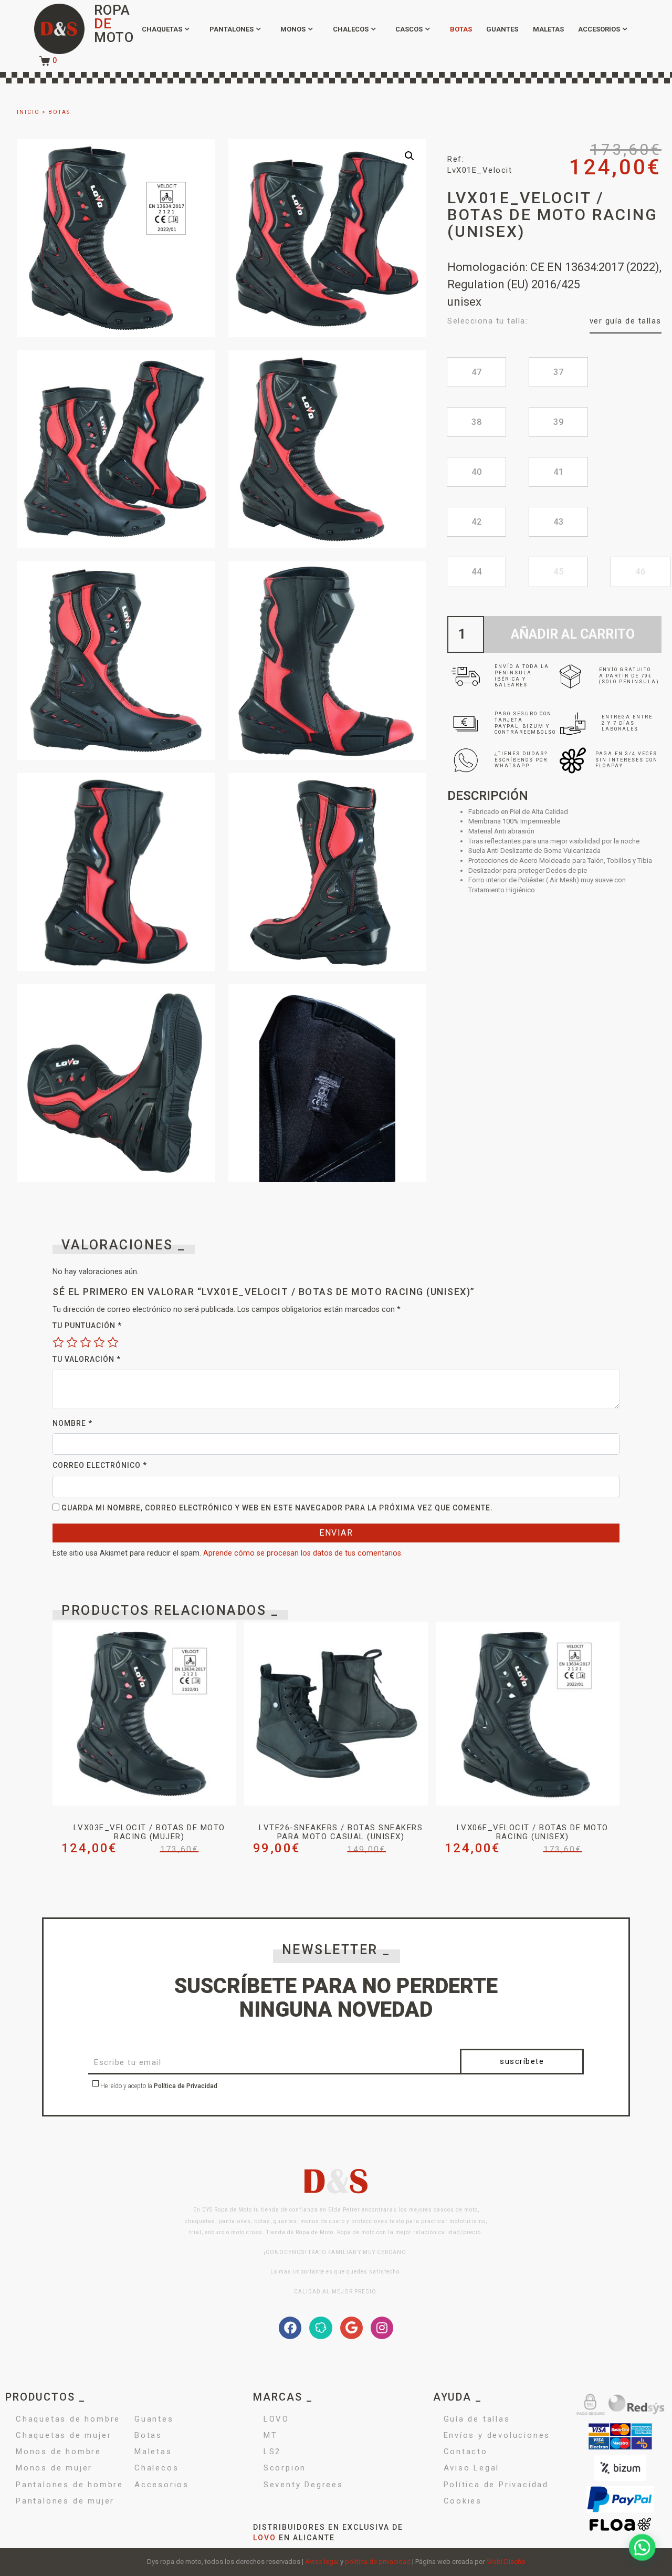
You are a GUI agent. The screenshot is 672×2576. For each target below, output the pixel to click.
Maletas (548, 29)
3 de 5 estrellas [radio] (86, 1342)
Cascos (409, 29)
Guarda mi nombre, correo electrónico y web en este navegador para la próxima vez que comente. (277, 1508)
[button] (409, 156)
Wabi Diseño (506, 2562)
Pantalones (232, 29)
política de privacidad (378, 2562)
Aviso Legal (472, 2468)
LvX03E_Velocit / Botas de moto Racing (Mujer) (149, 1832)
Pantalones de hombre (70, 2485)
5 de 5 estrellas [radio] (113, 1342)
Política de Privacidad (186, 2086)
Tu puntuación (87, 1326)
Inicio (28, 112)
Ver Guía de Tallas (626, 321)
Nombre (72, 1423)
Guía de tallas (477, 2419)
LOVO (276, 2419)
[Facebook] (290, 2328)
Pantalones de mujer (65, 2501)
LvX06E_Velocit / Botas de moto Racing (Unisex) (533, 1832)
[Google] (351, 2328)
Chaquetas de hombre (68, 2419)
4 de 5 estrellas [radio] (99, 1342)
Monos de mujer (54, 2468)
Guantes (502, 29)
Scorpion (285, 2468)
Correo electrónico (100, 1465)
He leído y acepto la (158, 2087)
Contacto (466, 2452)
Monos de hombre (59, 2452)
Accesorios (599, 29)
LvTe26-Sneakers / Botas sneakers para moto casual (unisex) (341, 1832)
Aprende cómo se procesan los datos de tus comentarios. (303, 1553)
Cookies (463, 2501)
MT (271, 2435)
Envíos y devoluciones (497, 2435)
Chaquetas (162, 29)
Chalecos (351, 29)
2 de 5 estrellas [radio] (72, 1342)
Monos (293, 29)
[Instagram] (382, 2328)
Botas (461, 29)
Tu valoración (87, 1359)
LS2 (272, 2452)
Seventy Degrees (303, 2485)
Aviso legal (322, 2562)
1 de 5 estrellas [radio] (58, 1342)
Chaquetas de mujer (64, 2435)
